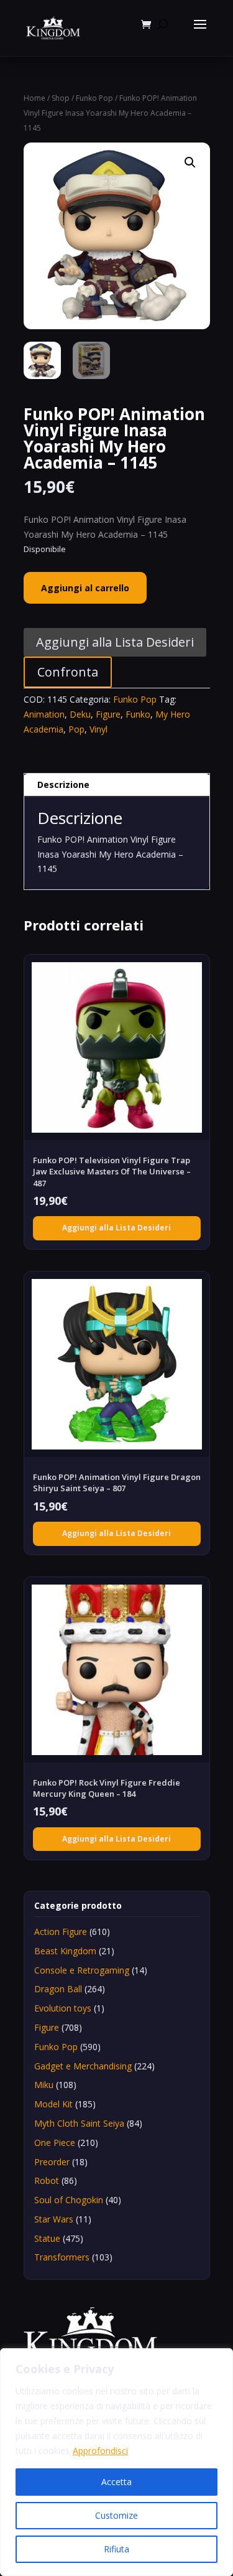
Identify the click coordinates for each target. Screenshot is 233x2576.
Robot (47, 2180)
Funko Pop (94, 98)
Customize (116, 2515)
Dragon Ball (58, 1989)
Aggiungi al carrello (85, 588)
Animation (44, 714)
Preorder (52, 2162)
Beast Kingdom (65, 1951)
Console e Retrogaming (82, 1970)
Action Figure (61, 1932)
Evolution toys (63, 2008)
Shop (61, 98)
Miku (44, 2085)
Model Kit (53, 2104)
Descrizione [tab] (63, 785)
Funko (138, 714)
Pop (76, 729)
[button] (190, 162)
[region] (116, 2462)
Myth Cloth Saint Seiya (79, 2123)
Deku (80, 714)
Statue (47, 2238)
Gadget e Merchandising (83, 2066)
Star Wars (54, 2219)
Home (34, 98)
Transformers (62, 2257)
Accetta (116, 2482)
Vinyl (98, 729)
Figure (108, 714)
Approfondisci (100, 2451)
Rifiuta (116, 2549)
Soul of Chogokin (69, 2200)
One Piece (55, 2143)
